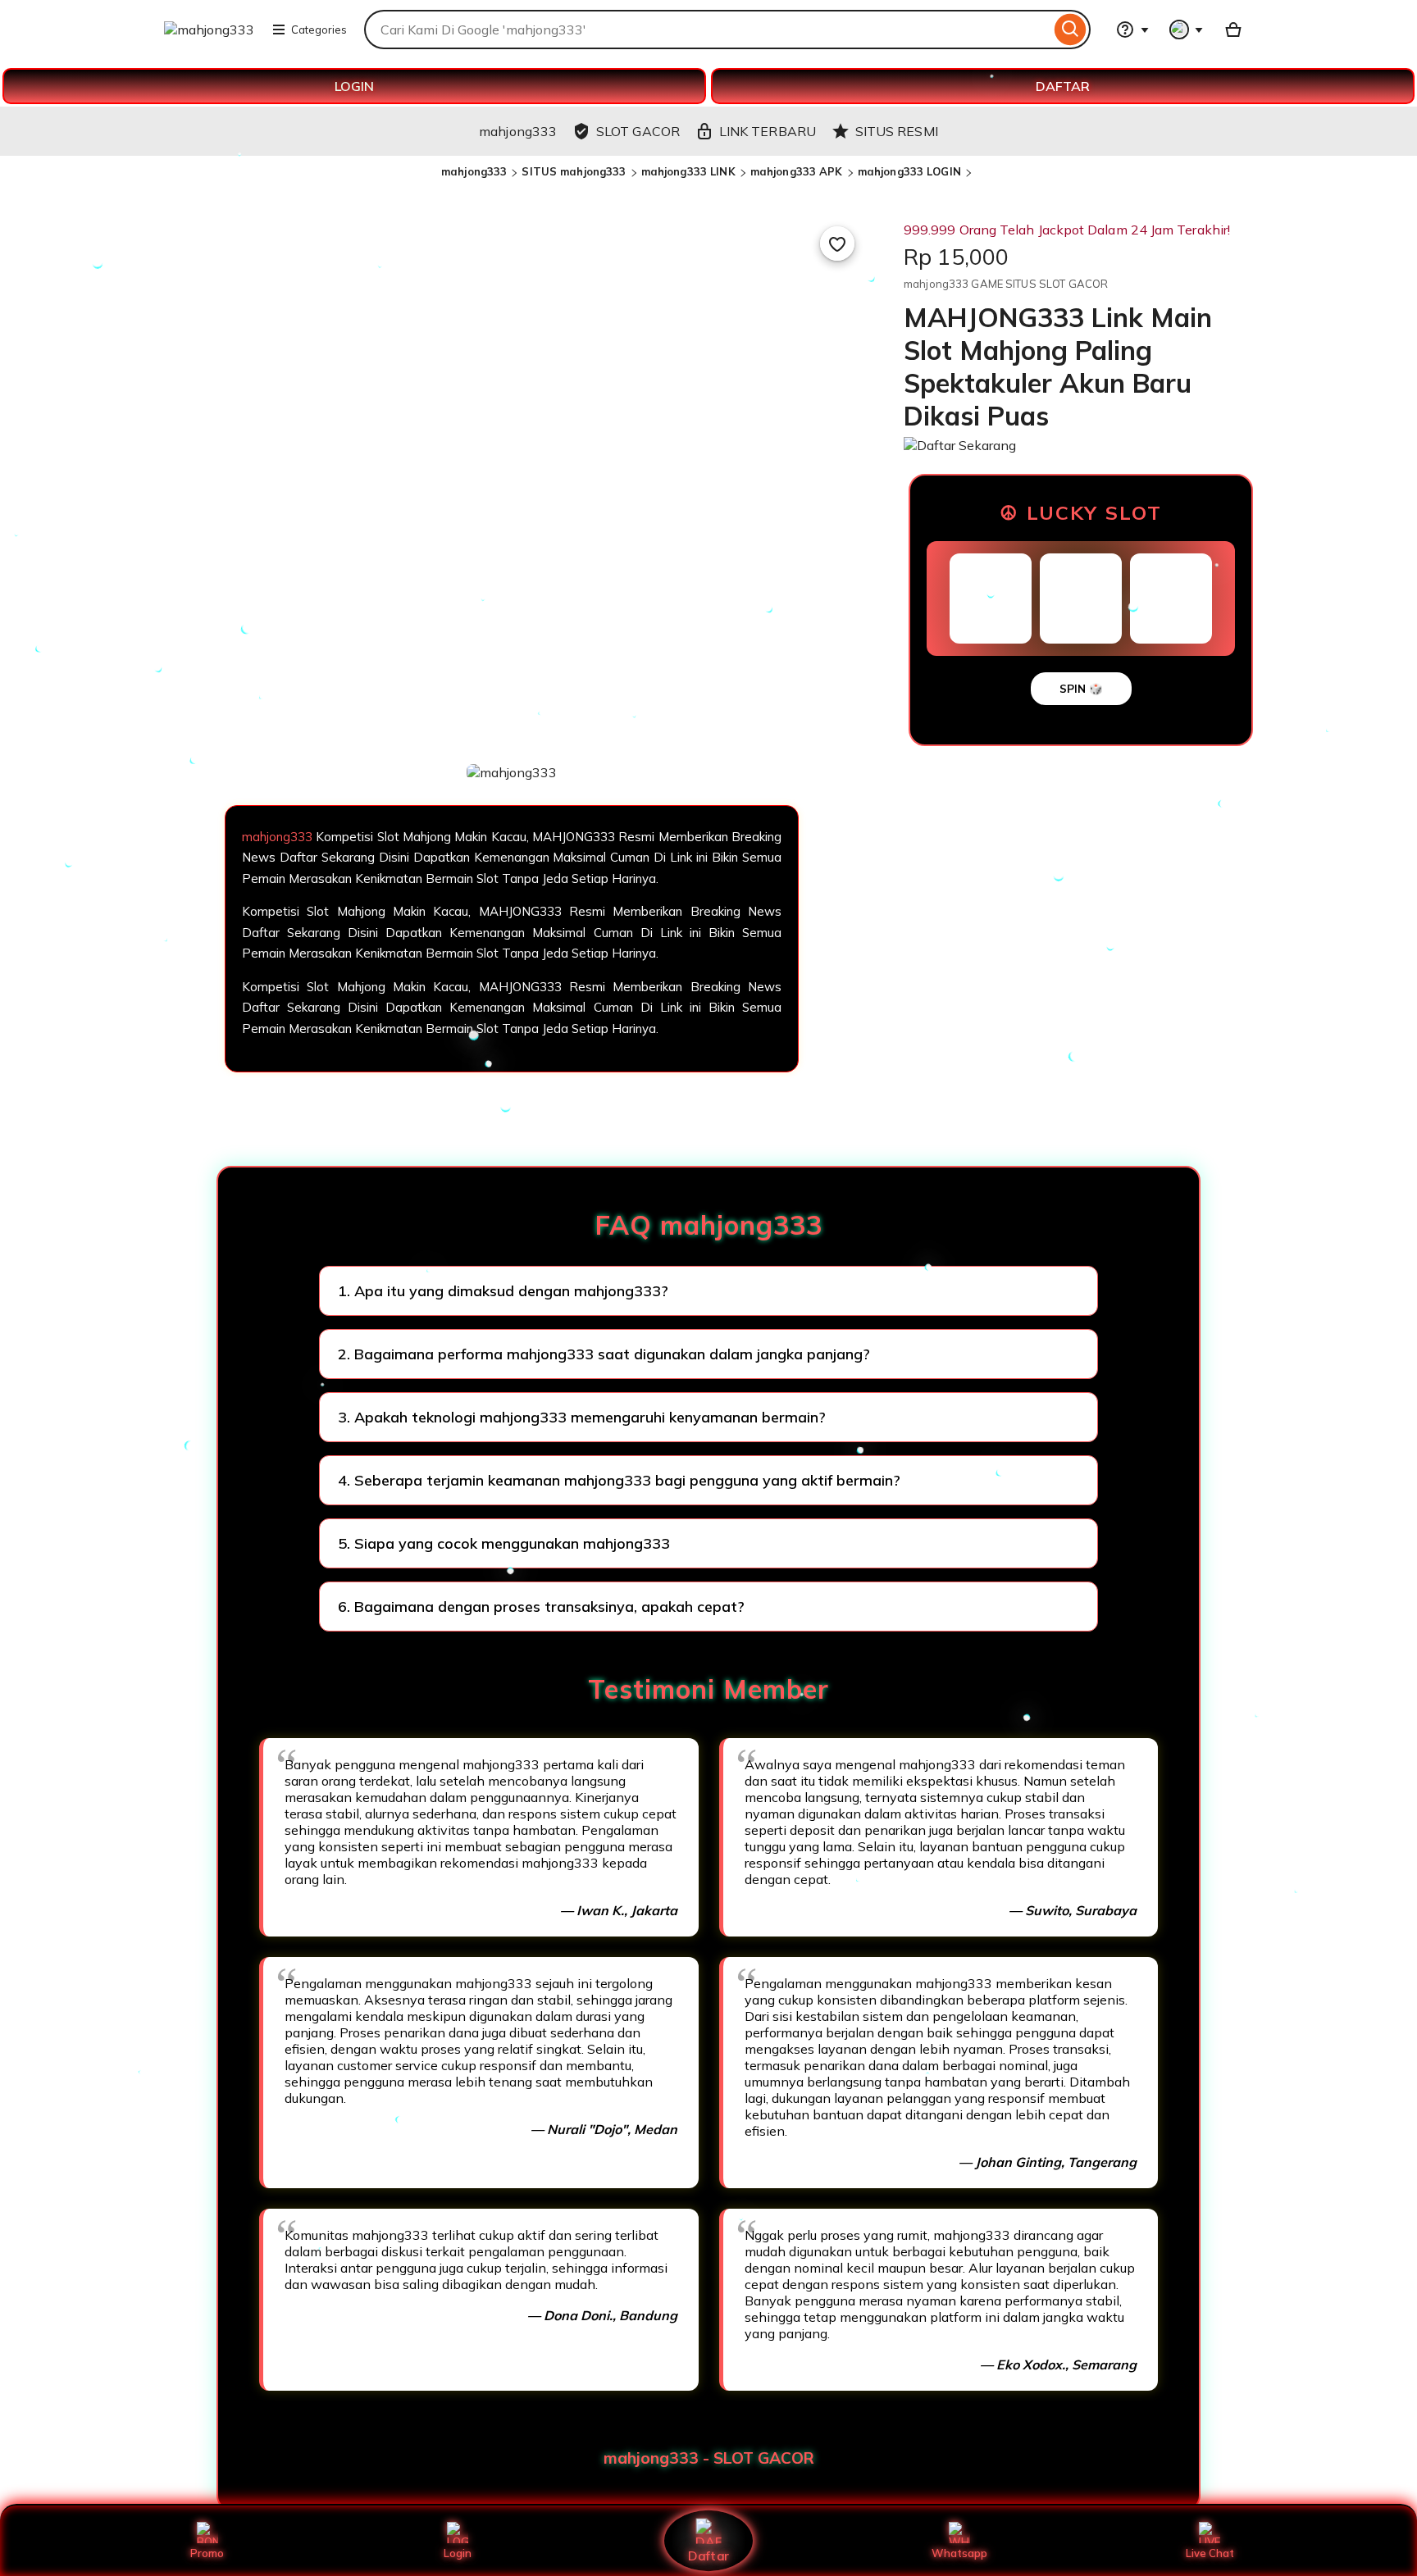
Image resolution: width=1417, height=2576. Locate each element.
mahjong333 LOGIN (909, 171)
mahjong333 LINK (688, 171)
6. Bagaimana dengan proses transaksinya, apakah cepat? (541, 1607)
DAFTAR (1063, 86)
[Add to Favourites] (837, 243)
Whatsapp (959, 2553)
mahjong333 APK (797, 171)
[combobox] (707, 30)
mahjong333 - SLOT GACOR (709, 2458)
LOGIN (354, 86)
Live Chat (1210, 2553)
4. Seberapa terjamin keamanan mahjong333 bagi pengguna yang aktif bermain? (619, 1480)
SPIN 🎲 (1081, 689)
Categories (319, 30)
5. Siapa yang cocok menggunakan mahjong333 (504, 1543)
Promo (207, 2553)
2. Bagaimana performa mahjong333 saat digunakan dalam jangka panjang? (604, 1354)
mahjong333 (474, 171)
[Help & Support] (1132, 30)
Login (458, 2553)
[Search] (1071, 30)
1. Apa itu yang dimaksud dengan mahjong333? (503, 1291)
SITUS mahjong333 (574, 171)
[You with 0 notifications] (1187, 30)
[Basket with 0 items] (1233, 30)
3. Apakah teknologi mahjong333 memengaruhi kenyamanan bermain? (582, 1417)
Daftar (708, 2555)
